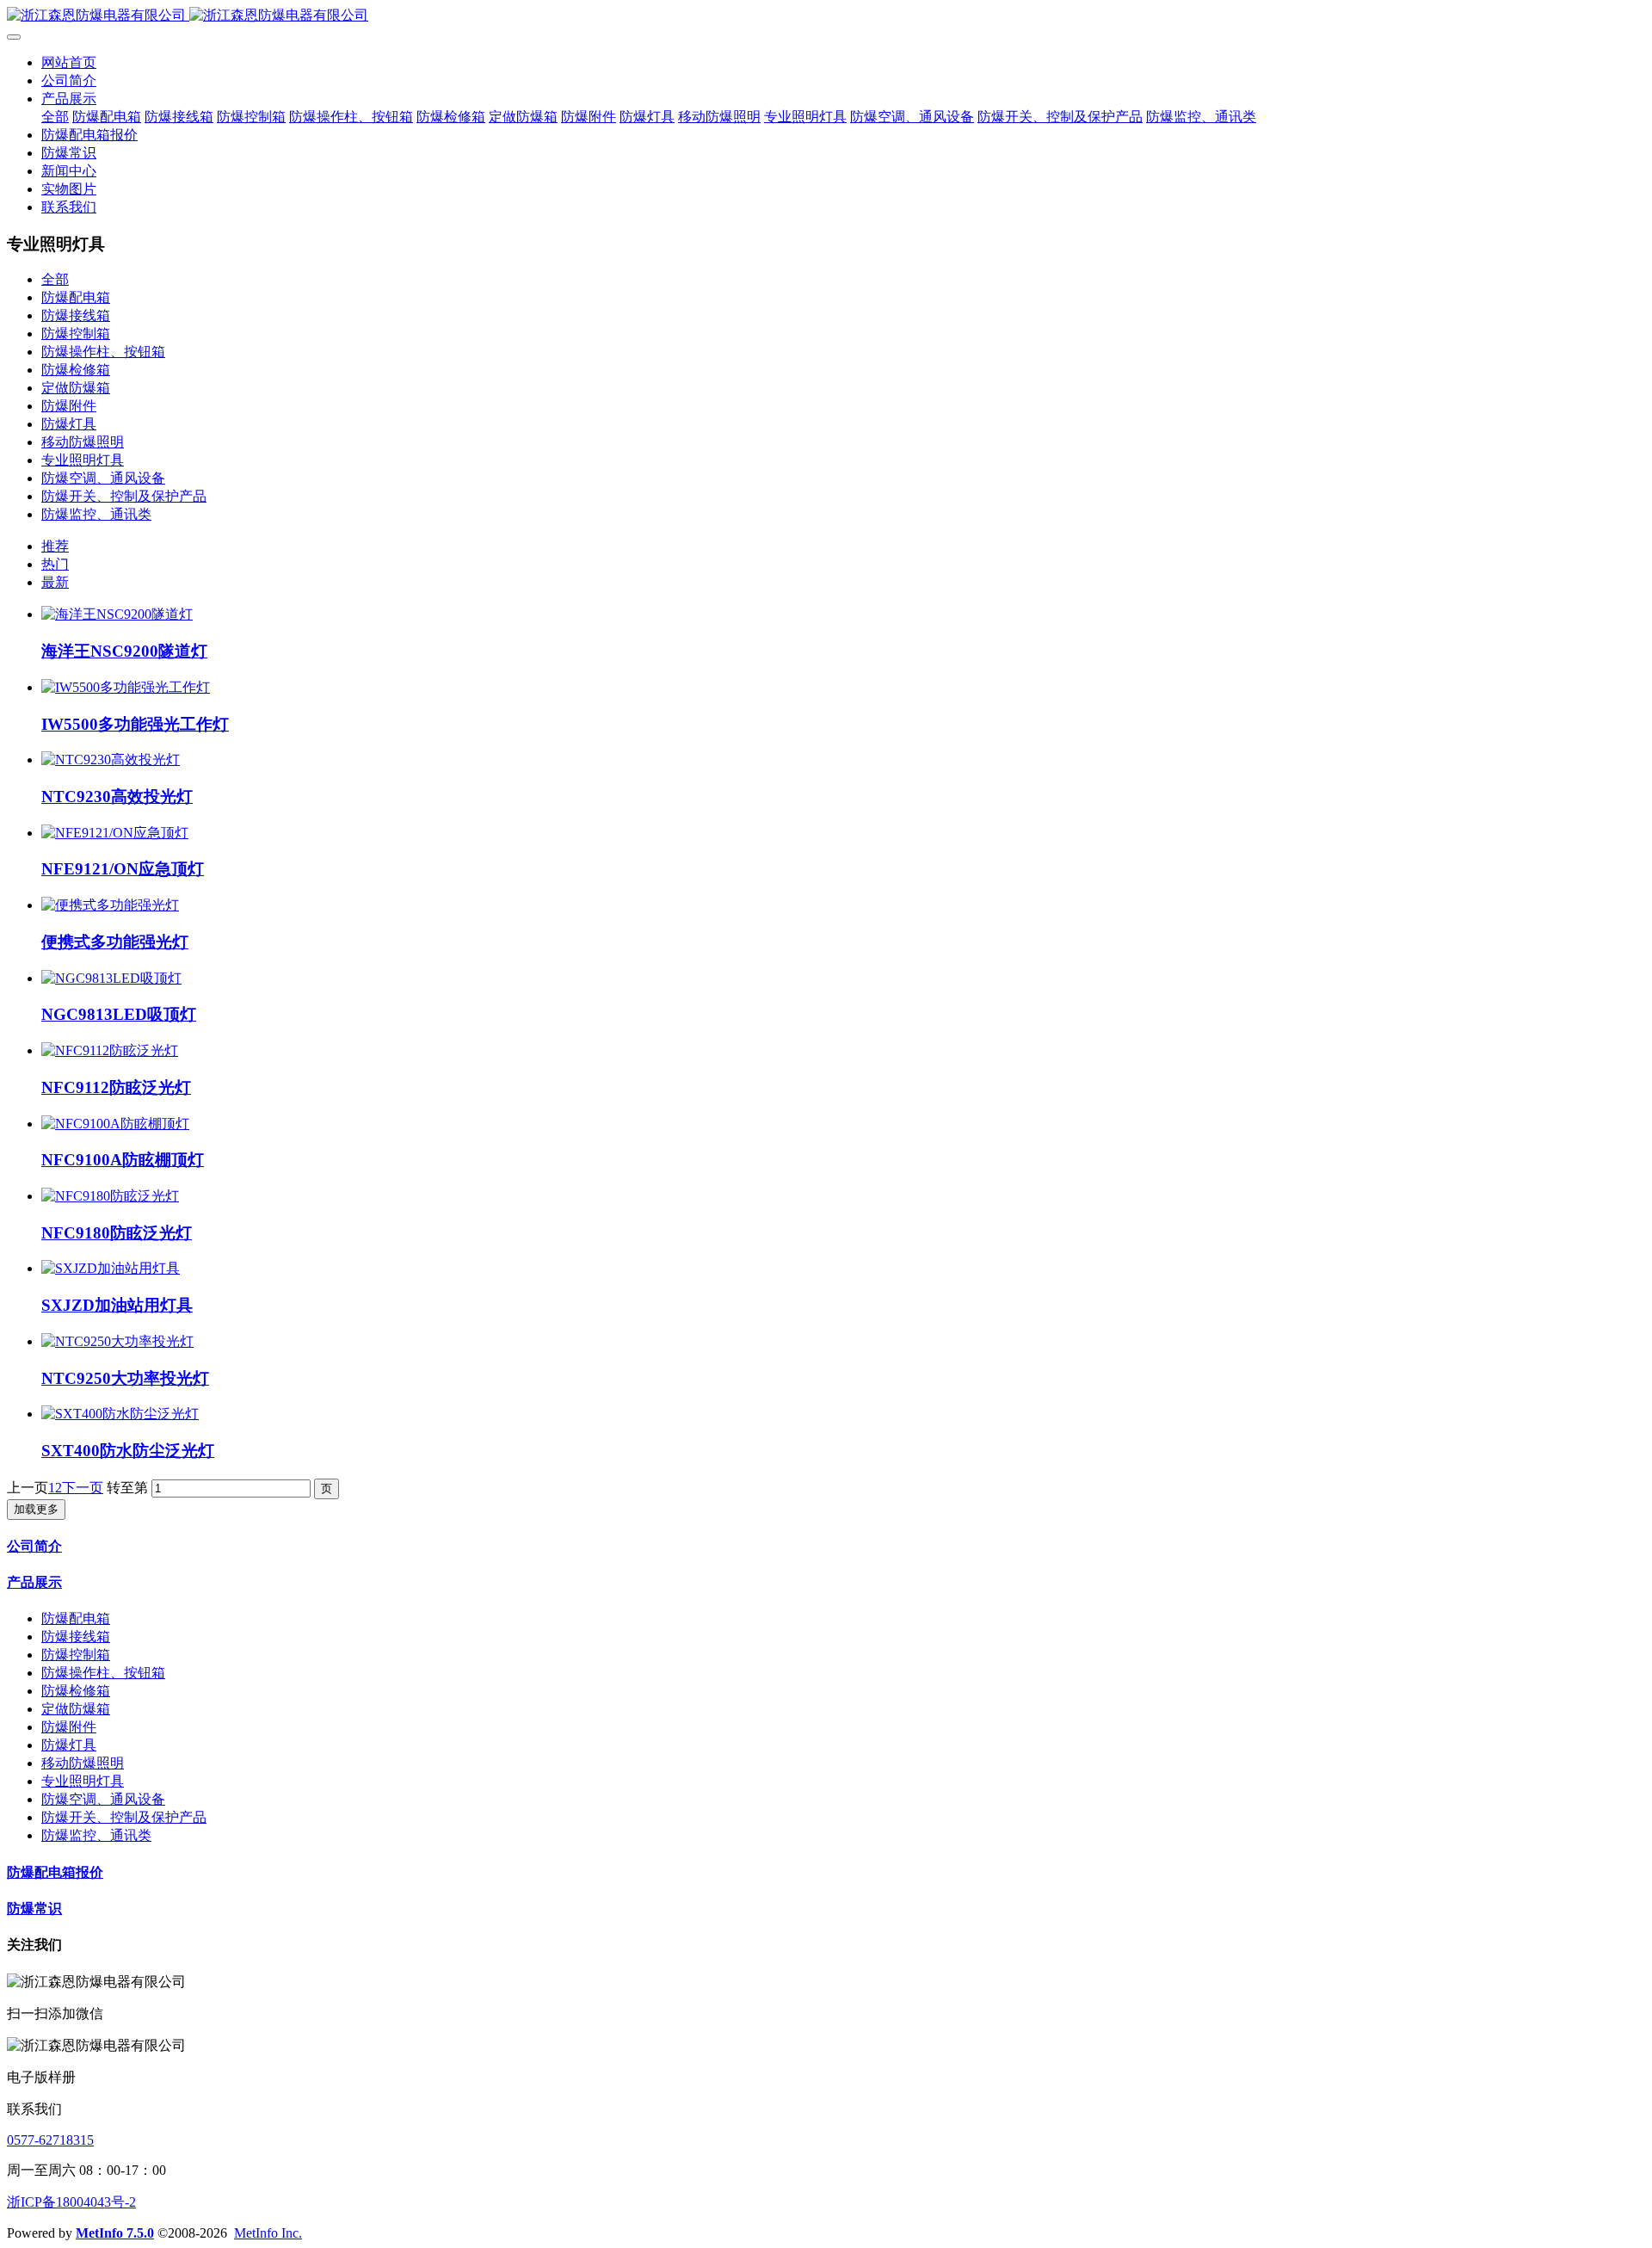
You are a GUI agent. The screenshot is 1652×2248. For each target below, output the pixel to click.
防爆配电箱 (76, 297)
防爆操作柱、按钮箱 (103, 352)
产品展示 (34, 1582)
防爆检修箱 (76, 370)
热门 (55, 564)
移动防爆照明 (83, 442)
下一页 (83, 1488)
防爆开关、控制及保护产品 (124, 496)
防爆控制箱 (76, 333)
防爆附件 (69, 406)
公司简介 (34, 1546)
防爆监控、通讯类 (96, 514)
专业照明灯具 (83, 460)
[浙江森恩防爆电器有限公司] (826, 16)
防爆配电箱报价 (55, 1872)
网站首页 (69, 62)
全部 (55, 117)
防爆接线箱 (76, 315)
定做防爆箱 (76, 388)
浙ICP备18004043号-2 (71, 2202)
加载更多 (36, 1509)
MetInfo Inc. (268, 2233)
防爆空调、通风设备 (103, 478)
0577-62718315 (50, 2140)
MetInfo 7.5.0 (115, 2233)
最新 (55, 582)
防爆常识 (34, 1908)
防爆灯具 (69, 424)
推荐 (55, 546)
